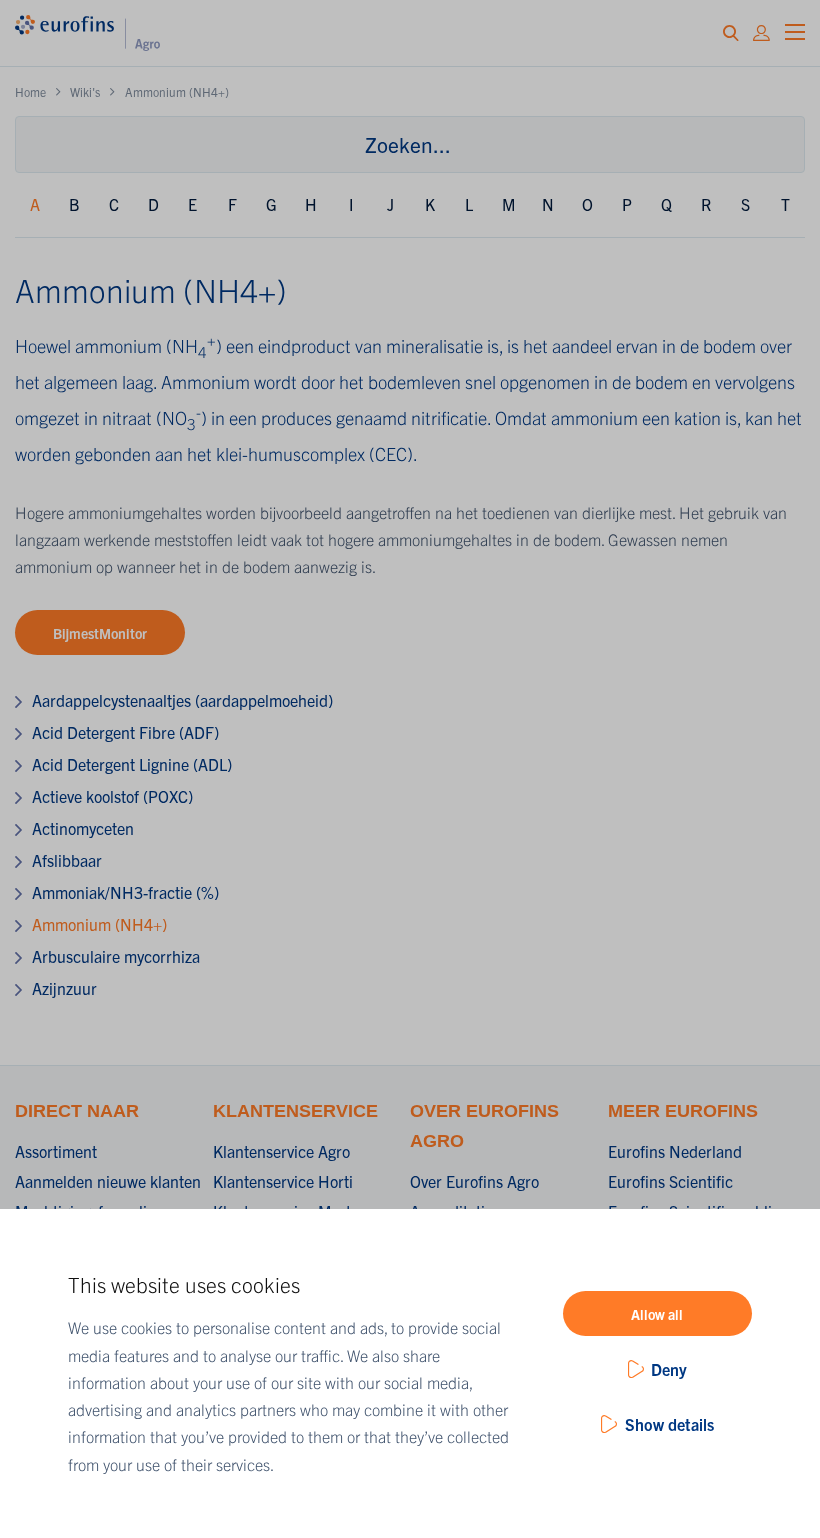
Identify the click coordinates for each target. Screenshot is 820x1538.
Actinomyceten (83, 828)
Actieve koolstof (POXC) (112, 796)
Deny (669, 1369)
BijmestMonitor (100, 633)
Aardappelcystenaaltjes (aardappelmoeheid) (182, 700)
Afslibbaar (67, 860)
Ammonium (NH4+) (99, 924)
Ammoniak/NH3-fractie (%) (125, 892)
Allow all (657, 1314)
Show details (669, 1424)
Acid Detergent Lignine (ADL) (132, 764)
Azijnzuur (64, 988)
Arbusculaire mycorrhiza (116, 956)
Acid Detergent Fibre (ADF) (125, 732)
